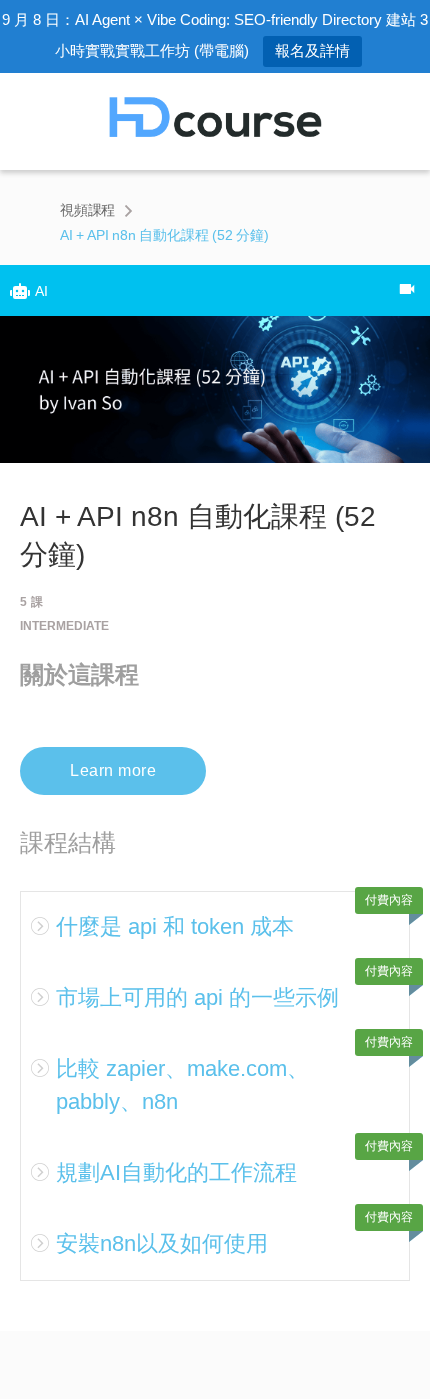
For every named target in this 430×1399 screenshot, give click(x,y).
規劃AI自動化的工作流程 (176, 1172)
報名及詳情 (312, 50)
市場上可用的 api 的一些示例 (197, 997)
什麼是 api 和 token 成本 (175, 926)
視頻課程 (87, 210)
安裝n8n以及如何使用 (162, 1243)
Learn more (113, 770)
